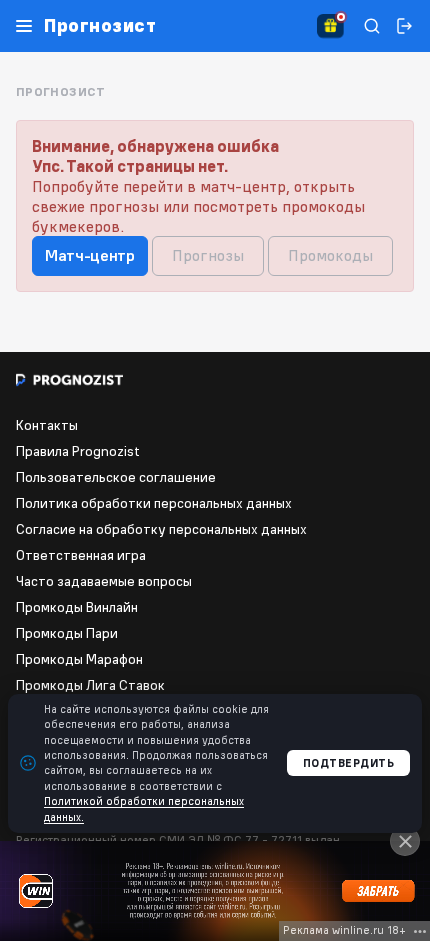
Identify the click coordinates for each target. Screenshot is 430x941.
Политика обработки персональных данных (154, 503)
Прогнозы (208, 255)
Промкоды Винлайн (77, 607)
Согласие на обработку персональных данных (161, 529)
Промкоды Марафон (79, 659)
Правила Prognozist (78, 451)
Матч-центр (90, 255)
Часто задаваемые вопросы (104, 581)
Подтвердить (349, 763)
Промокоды (330, 255)
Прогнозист (100, 26)
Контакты (47, 425)
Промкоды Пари (67, 633)
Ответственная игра (81, 555)
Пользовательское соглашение (116, 477)
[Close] (405, 841)
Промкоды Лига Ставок (90, 685)
